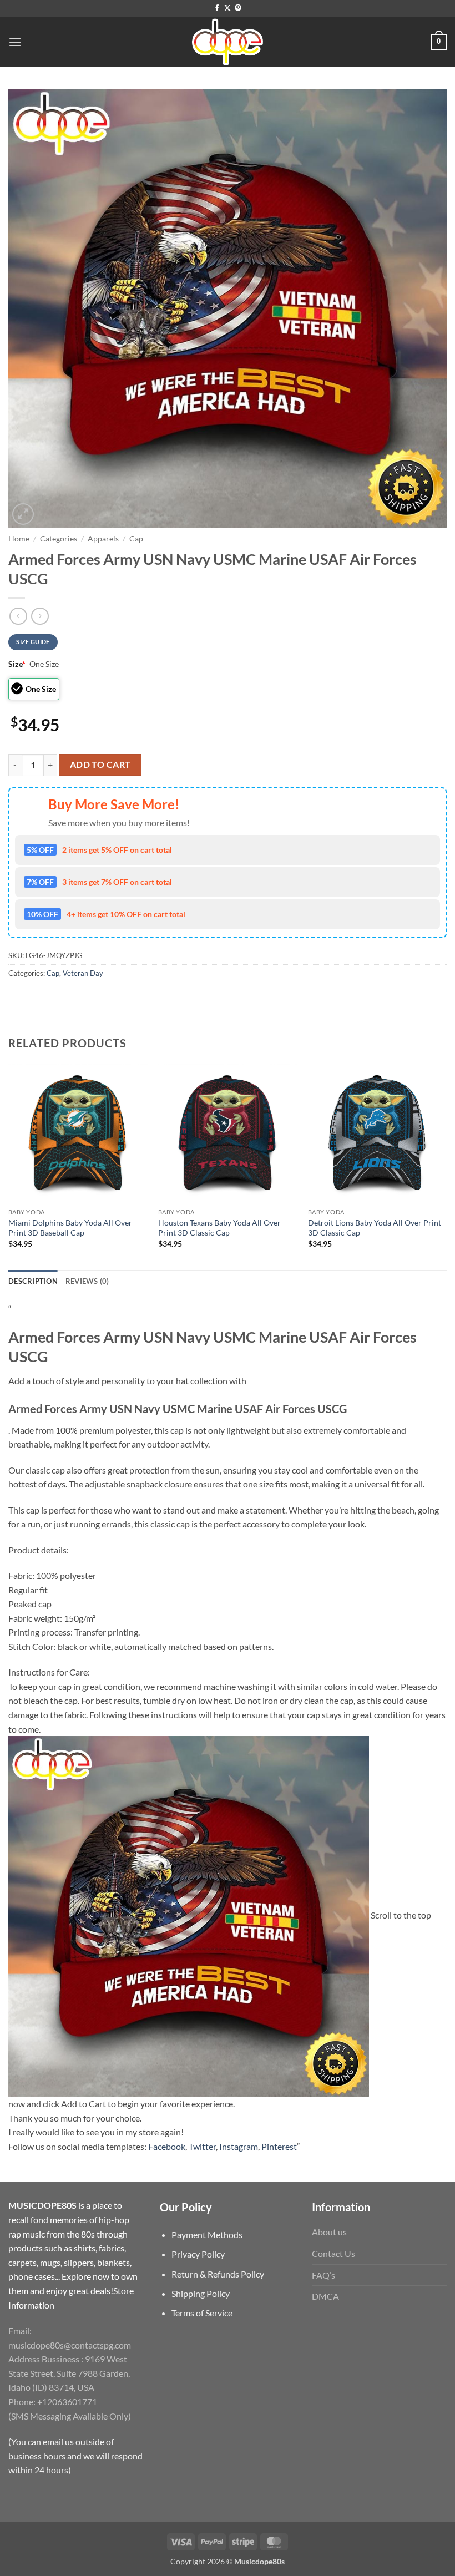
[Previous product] (40, 616)
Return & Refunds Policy (218, 2274)
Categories (59, 539)
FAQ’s (323, 2275)
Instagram (239, 2146)
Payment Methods (207, 2235)
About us (329, 2232)
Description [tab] (33, 1281)
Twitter (202, 2146)
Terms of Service (202, 2313)
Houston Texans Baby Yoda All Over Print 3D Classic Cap (219, 1228)
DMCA (325, 2296)
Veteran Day (83, 973)
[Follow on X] (228, 8)
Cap (136, 539)
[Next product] (18, 616)
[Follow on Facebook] (217, 8)
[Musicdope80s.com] (228, 42)
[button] (15, 42)
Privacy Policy (198, 2254)
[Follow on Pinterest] (238, 8)
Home (19, 539)
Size (17, 664)
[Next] (446, 1166)
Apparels (103, 539)
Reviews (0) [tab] (87, 1281)
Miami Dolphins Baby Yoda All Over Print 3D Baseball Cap (70, 1228)
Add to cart (100, 765)
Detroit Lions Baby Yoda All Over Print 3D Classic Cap (375, 1228)
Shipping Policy (201, 2293)
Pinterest (279, 2146)
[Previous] (9, 1166)
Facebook (167, 2146)
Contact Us (333, 2253)
